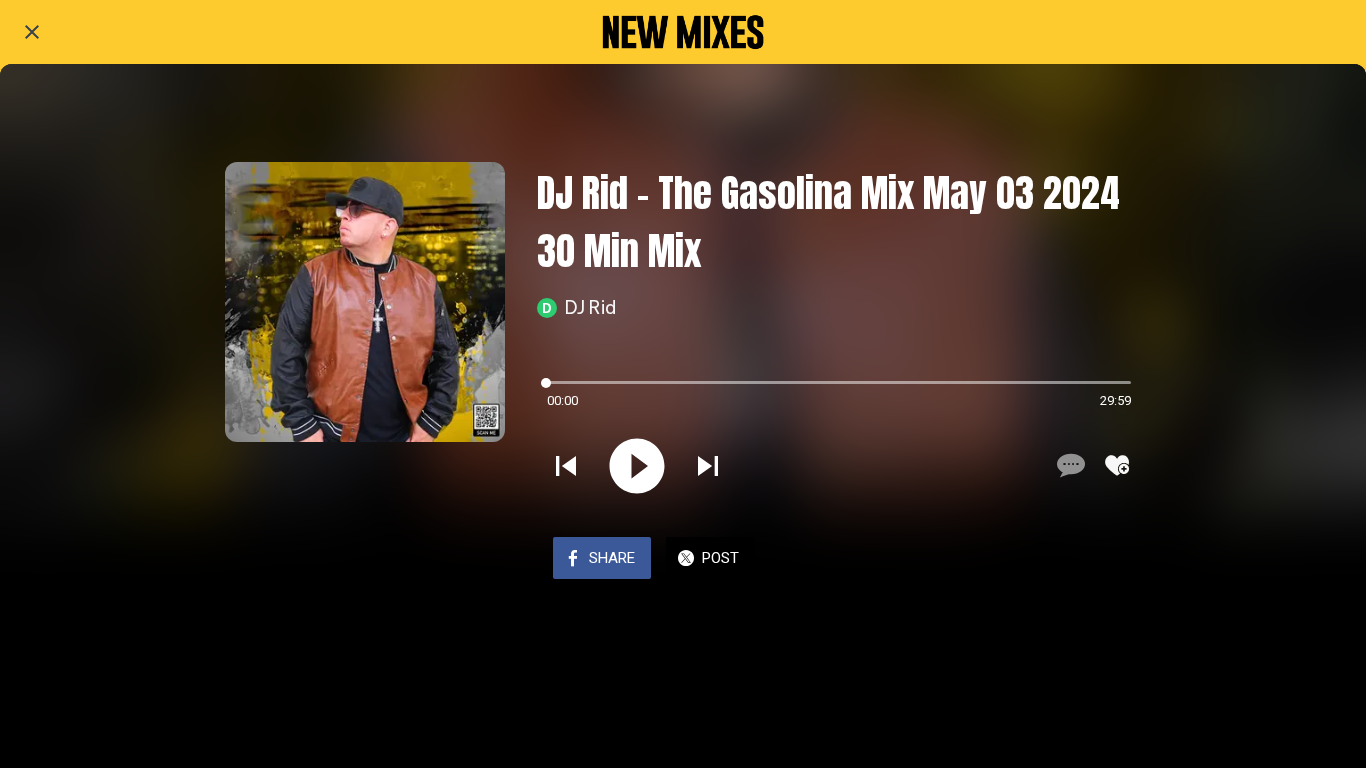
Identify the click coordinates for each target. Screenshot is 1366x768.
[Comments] (1069, 465)
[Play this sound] (637, 466)
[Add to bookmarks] (1117, 465)
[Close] (32, 32)
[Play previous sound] (566, 466)
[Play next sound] (708, 466)
